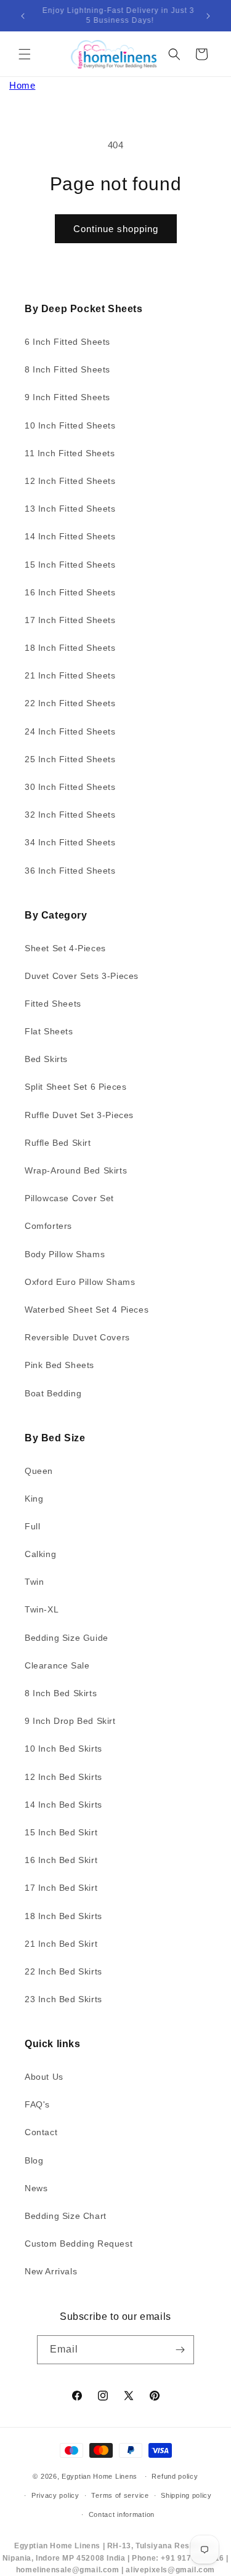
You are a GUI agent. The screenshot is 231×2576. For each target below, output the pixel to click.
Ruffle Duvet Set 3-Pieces (79, 1115)
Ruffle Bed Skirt (58, 1143)
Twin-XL (42, 1609)
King (34, 1499)
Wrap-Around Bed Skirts (76, 1170)
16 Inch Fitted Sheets (70, 592)
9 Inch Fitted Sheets (67, 397)
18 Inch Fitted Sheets (70, 648)
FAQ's (37, 2104)
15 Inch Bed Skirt (61, 1832)
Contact (41, 2132)
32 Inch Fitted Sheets (70, 815)
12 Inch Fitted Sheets (70, 481)
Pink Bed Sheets (59, 1365)
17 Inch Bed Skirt (61, 1888)
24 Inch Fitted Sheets (70, 731)
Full (32, 1526)
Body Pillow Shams (65, 1254)
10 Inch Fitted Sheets (70, 425)
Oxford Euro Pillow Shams (80, 1282)
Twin (34, 1582)
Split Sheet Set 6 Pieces (75, 1087)
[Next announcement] (208, 16)
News (36, 2188)
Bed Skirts (46, 1059)
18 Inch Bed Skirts (63, 1916)
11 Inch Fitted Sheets (70, 453)
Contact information (122, 2514)
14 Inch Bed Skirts (63, 1805)
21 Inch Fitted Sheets (70, 675)
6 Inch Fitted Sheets (67, 342)
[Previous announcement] (23, 16)
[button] (25, 54)
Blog (34, 2160)
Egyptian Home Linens (99, 2476)
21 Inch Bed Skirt (61, 1944)
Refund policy (175, 2476)
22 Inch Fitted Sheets (70, 703)
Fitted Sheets (53, 1004)
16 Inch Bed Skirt (61, 1860)
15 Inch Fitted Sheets (70, 565)
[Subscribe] (180, 2350)
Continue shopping (116, 229)
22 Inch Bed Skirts (63, 1971)
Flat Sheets (49, 1031)
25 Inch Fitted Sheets (70, 759)
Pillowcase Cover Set (69, 1198)
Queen (39, 1471)
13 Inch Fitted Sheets (70, 509)
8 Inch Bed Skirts (61, 1693)
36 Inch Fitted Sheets (70, 871)
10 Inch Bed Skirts (63, 1749)
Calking (40, 1554)
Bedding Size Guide (67, 1638)
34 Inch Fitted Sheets (70, 842)
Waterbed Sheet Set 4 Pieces (87, 1310)
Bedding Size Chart (66, 2216)
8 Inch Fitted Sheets (67, 369)
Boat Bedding (53, 1393)
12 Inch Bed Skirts (63, 1777)
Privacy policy (55, 2495)
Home (22, 85)
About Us (44, 2077)
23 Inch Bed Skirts (63, 1999)
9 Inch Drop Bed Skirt (70, 1721)
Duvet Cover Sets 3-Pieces (82, 976)
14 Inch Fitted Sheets (70, 536)
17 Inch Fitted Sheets (70, 620)
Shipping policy (186, 2495)
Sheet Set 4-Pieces (65, 948)
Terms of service (120, 2495)
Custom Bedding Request (79, 2244)
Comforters (48, 1226)
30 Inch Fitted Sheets (70, 787)
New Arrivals (51, 2271)
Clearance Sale (57, 1665)
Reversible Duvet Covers (77, 1337)
